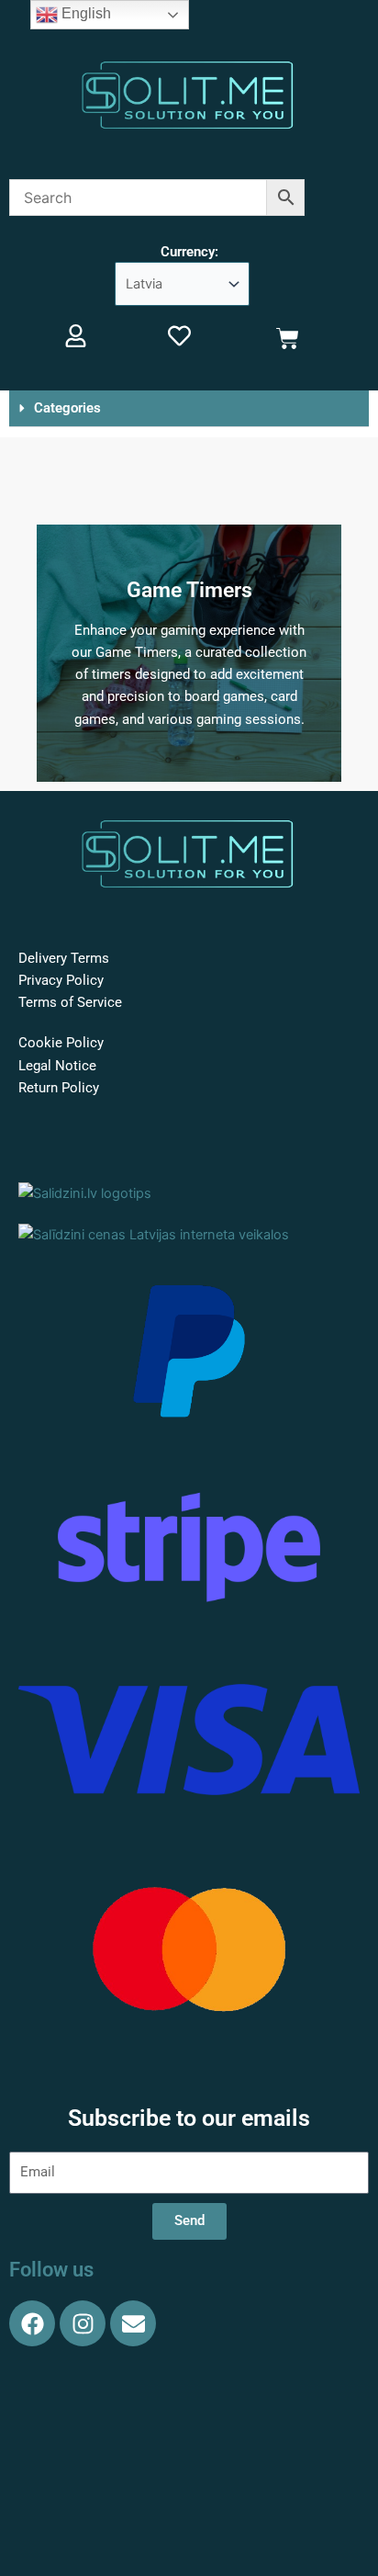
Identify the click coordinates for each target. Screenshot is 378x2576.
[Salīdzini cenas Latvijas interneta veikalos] (154, 1234)
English (84, 13)
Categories (67, 408)
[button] (189, 409)
